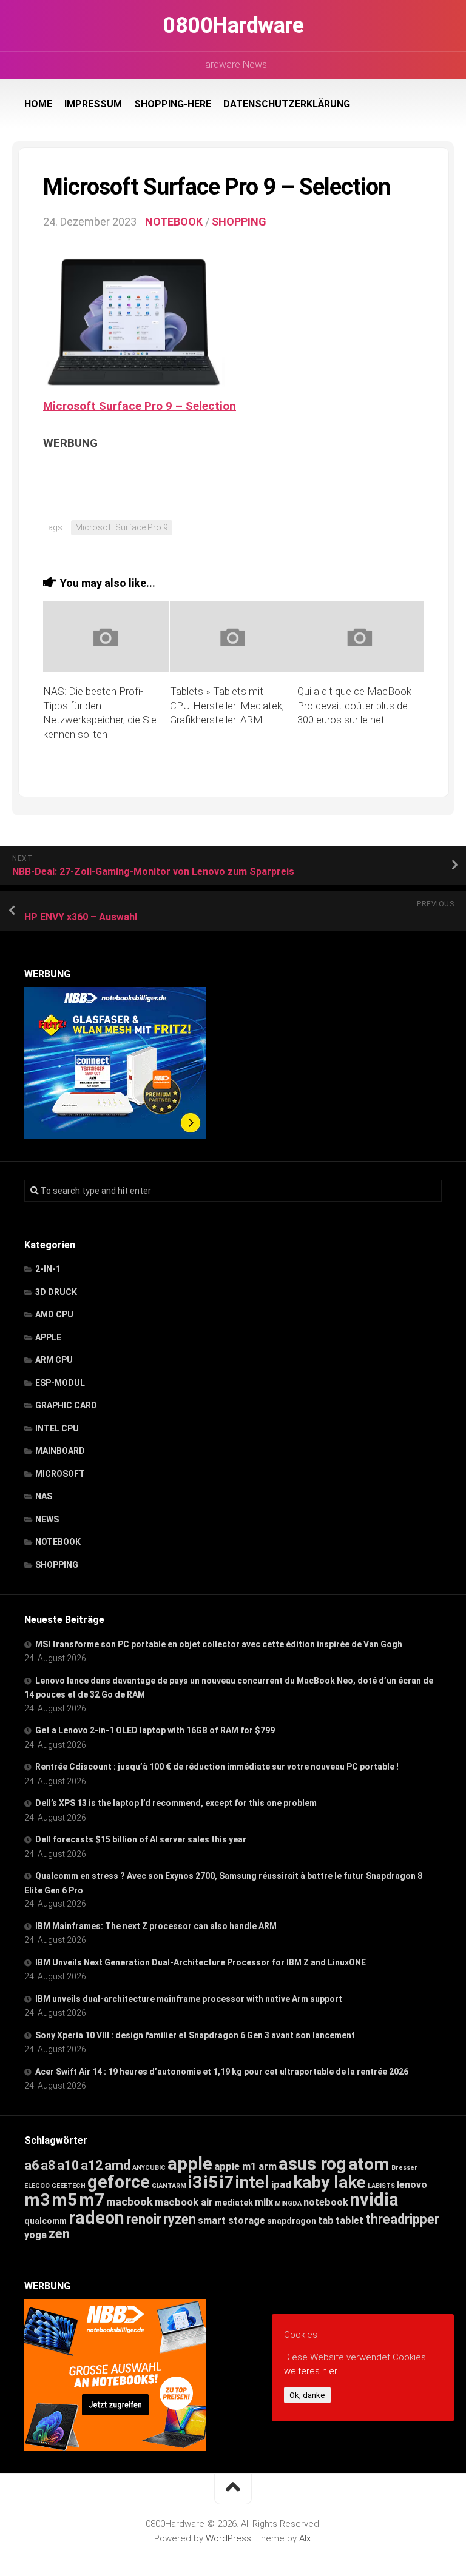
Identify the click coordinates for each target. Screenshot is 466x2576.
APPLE (48, 1337)
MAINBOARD (60, 1451)
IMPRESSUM (93, 104)
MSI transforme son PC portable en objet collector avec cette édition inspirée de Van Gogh (219, 1644)
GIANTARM (169, 2186)
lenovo (412, 2185)
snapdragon (292, 2221)
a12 (92, 2165)
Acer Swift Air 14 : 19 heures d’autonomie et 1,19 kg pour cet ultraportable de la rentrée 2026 (222, 2072)
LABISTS (381, 2186)
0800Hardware (233, 25)
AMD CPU (54, 1314)
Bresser (404, 2168)
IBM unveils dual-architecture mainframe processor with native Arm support (189, 1999)
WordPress (228, 2538)
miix (264, 2202)
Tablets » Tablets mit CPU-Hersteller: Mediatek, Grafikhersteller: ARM (227, 706)
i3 (195, 2182)
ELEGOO (37, 2186)
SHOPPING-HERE (173, 104)
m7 (92, 2200)
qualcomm (46, 2221)
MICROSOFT (60, 1474)
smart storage (231, 2220)
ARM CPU (54, 1360)
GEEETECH (69, 2186)
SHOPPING (239, 222)
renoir (144, 2219)
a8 (48, 2165)
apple (190, 2164)
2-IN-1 (48, 1269)
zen (59, 2234)
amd (117, 2165)
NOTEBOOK (174, 222)
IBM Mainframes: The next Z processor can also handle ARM (156, 1926)
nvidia (374, 2200)
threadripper (402, 2219)
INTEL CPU (57, 1428)
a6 (32, 2165)
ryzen (180, 2219)
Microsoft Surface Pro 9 (122, 527)
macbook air (184, 2202)
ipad (281, 2184)
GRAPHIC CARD (66, 1405)
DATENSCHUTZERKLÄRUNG (287, 104)
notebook (326, 2202)
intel (252, 2182)
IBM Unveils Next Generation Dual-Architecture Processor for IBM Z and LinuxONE (201, 1962)
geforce (119, 2182)
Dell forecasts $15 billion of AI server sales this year (141, 1839)
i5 (211, 2182)
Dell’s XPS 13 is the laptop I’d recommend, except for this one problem (176, 1803)
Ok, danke (307, 2395)
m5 (64, 2200)
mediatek (234, 2203)
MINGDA (288, 2203)
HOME (38, 104)
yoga (35, 2235)
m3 (37, 2200)
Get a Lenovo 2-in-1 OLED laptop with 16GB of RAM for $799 (155, 1730)
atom (369, 2164)
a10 (68, 2165)
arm (268, 2166)
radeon (96, 2218)
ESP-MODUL (60, 1383)
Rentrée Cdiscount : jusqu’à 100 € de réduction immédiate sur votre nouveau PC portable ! (217, 1767)
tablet (349, 2220)
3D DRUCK (56, 1292)
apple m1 (235, 2166)
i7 (227, 2182)
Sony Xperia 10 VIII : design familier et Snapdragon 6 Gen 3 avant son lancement (195, 2035)
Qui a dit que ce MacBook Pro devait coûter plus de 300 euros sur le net (354, 706)
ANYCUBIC (149, 2168)
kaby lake (329, 2182)
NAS (44, 1496)
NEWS (47, 1519)
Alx (305, 2538)
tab (326, 2220)
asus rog (312, 2164)
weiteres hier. (311, 2371)
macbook (130, 2202)
